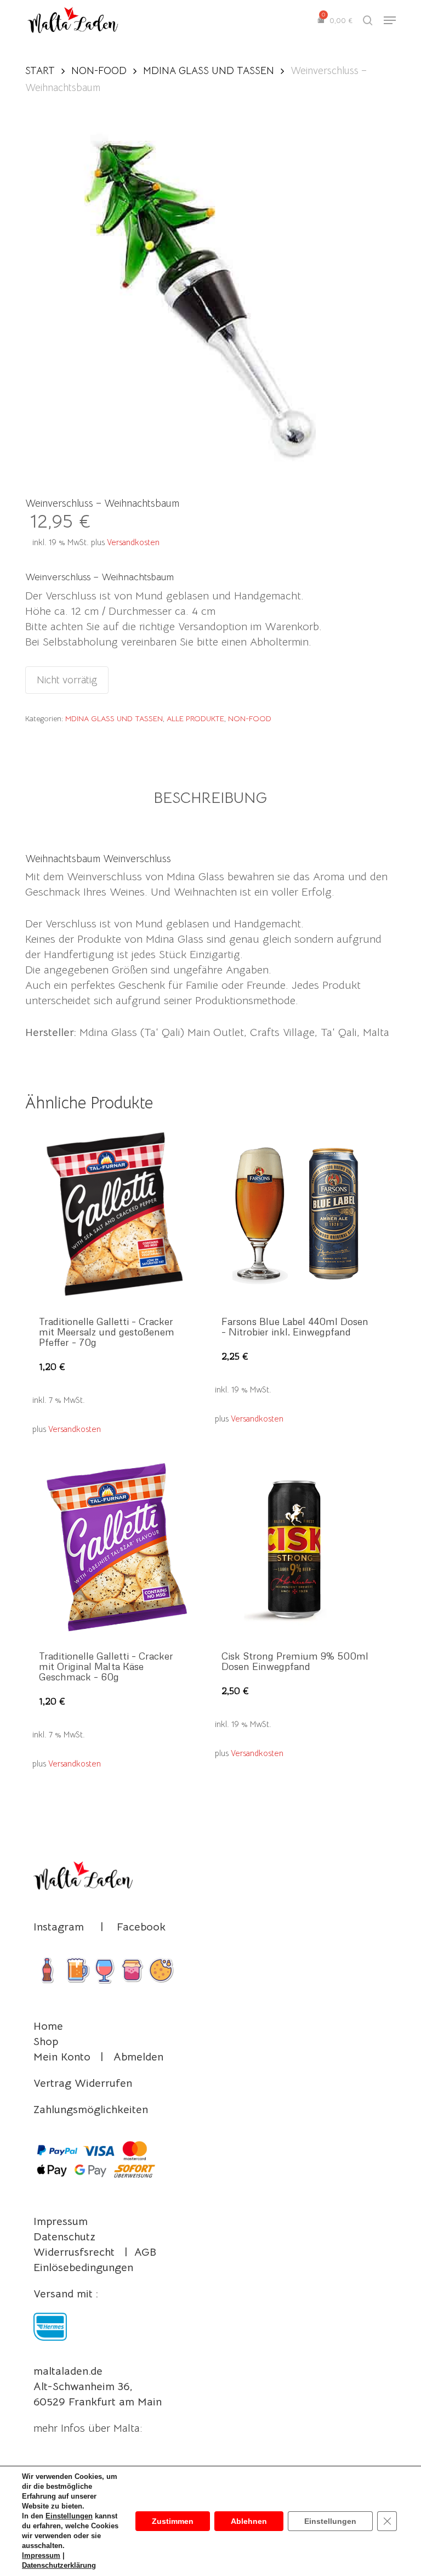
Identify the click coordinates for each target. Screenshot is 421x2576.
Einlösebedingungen (83, 2268)
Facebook (141, 1927)
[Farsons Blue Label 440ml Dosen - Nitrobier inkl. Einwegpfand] (297, 1214)
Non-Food (99, 70)
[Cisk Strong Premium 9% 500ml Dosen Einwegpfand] (297, 1548)
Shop (46, 2042)
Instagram (59, 1927)
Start (40, 70)
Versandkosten (133, 542)
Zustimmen (173, 2521)
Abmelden (138, 2057)
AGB (145, 2252)
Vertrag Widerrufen (83, 2083)
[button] (390, 20)
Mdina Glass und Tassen (209, 70)
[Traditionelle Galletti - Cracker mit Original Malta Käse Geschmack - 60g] (114, 1548)
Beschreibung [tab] (210, 798)
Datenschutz (64, 2237)
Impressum (61, 2221)
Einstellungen (69, 2516)
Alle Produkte (195, 718)
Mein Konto (62, 2057)
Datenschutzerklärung (59, 2565)
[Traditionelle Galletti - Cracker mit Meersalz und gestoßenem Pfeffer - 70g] (114, 1214)
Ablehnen (249, 2521)
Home (48, 2026)
